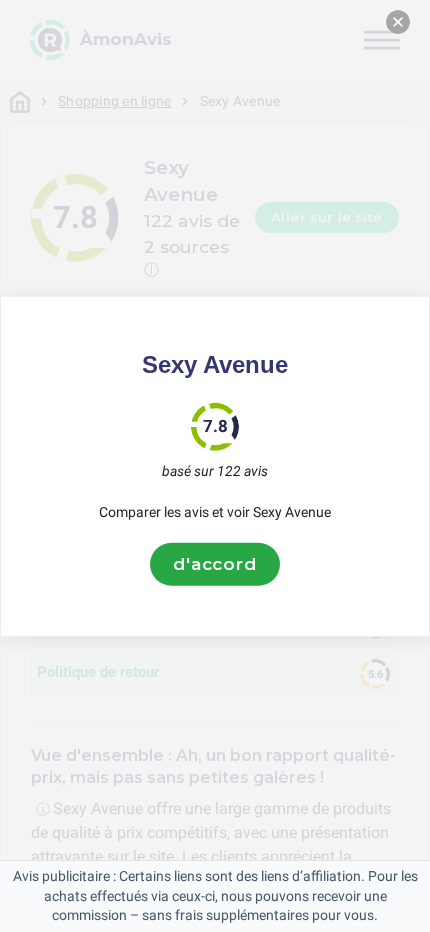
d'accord (215, 564)
